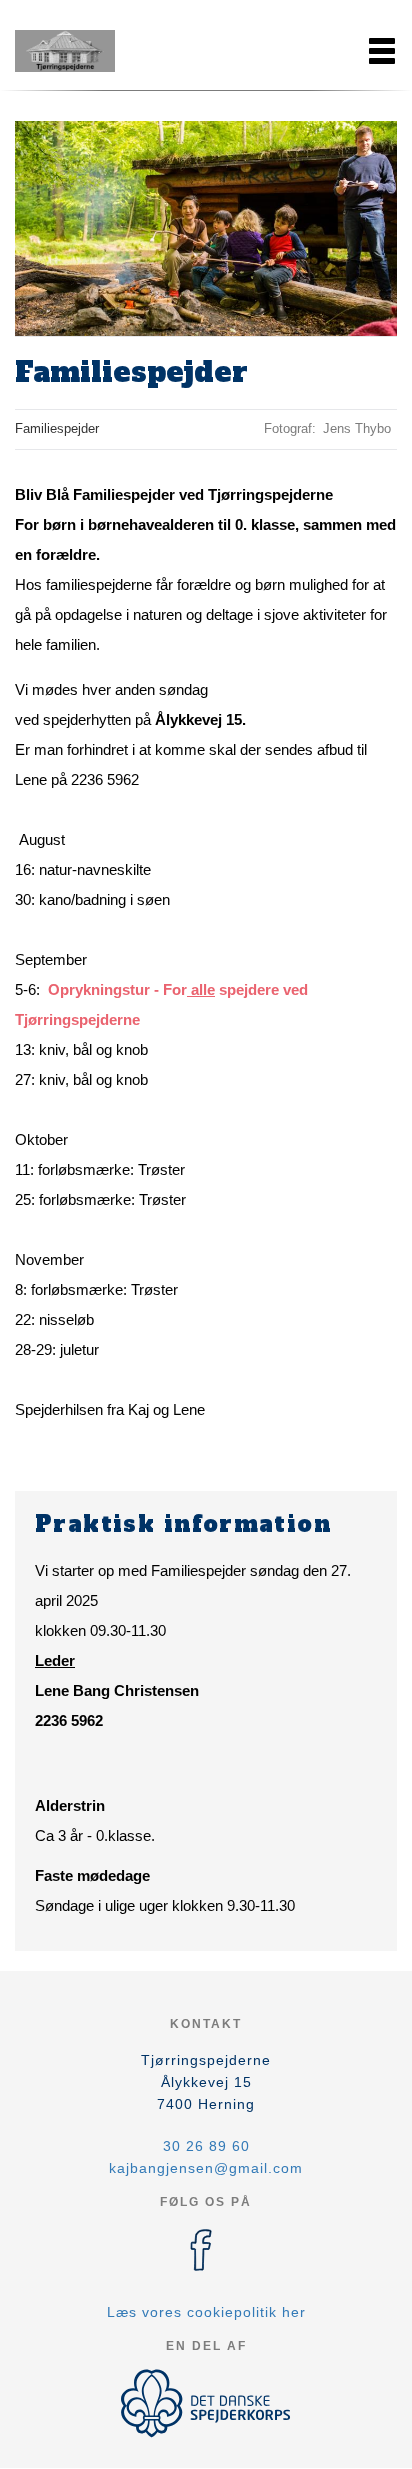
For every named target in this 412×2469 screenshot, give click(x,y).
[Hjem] (65, 51)
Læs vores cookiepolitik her (206, 2312)
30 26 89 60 (206, 2146)
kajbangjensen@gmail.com (206, 2168)
